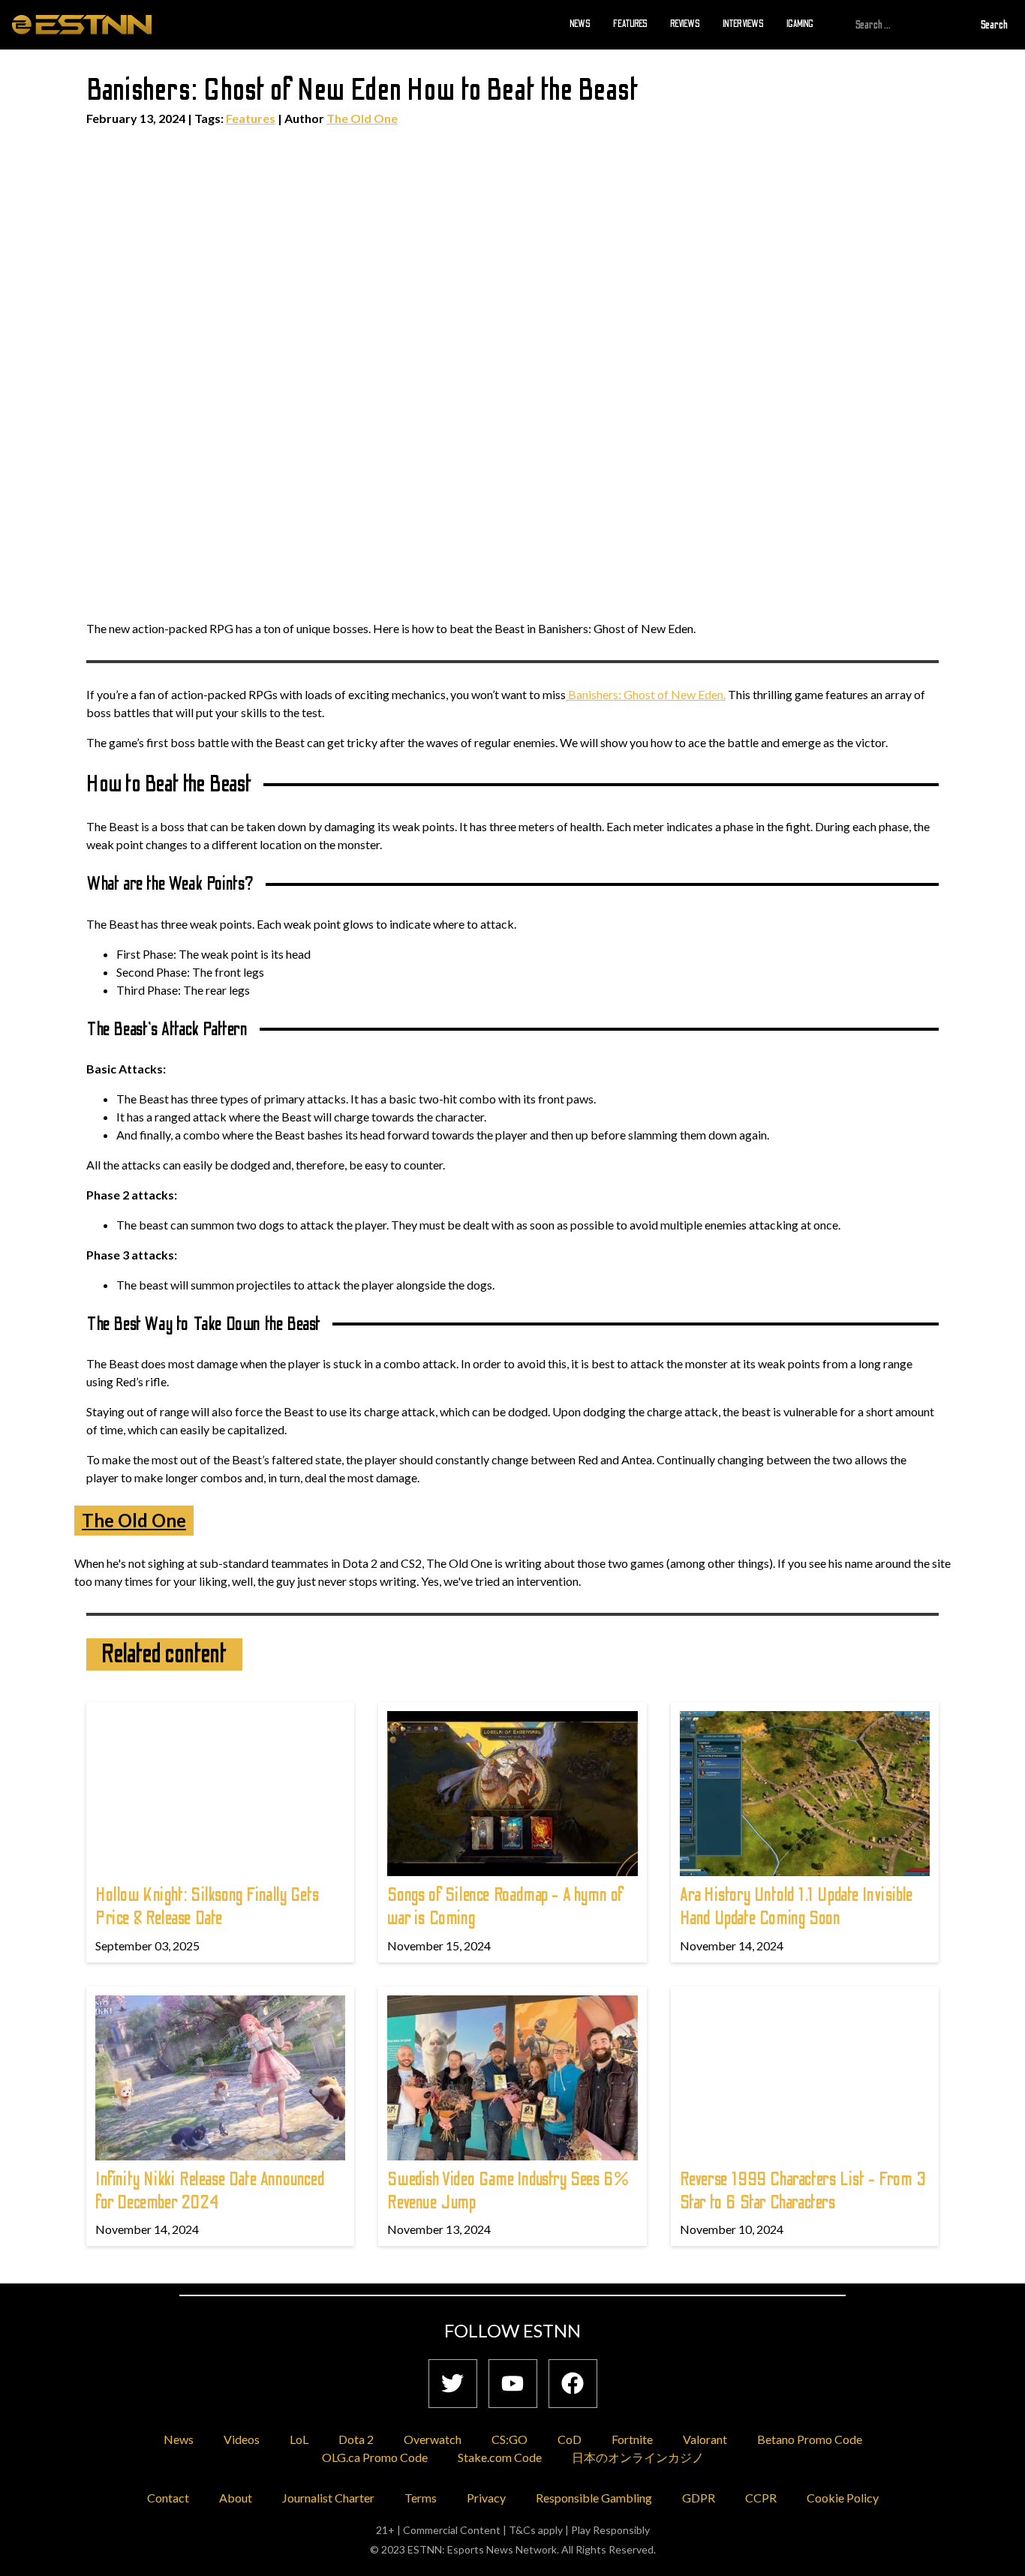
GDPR (699, 2498)
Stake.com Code (500, 2457)
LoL (299, 2439)
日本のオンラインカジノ (638, 2457)
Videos (242, 2439)
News (580, 24)
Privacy (486, 2498)
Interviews (743, 24)
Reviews (685, 24)
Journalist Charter (328, 2498)
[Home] (82, 24)
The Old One (362, 118)
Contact (168, 2498)
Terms (421, 2498)
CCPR (761, 2498)
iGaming (800, 24)
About (236, 2498)
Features (630, 24)
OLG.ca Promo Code (375, 2457)
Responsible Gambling (594, 2498)
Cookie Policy (843, 2498)
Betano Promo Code (810, 2439)
